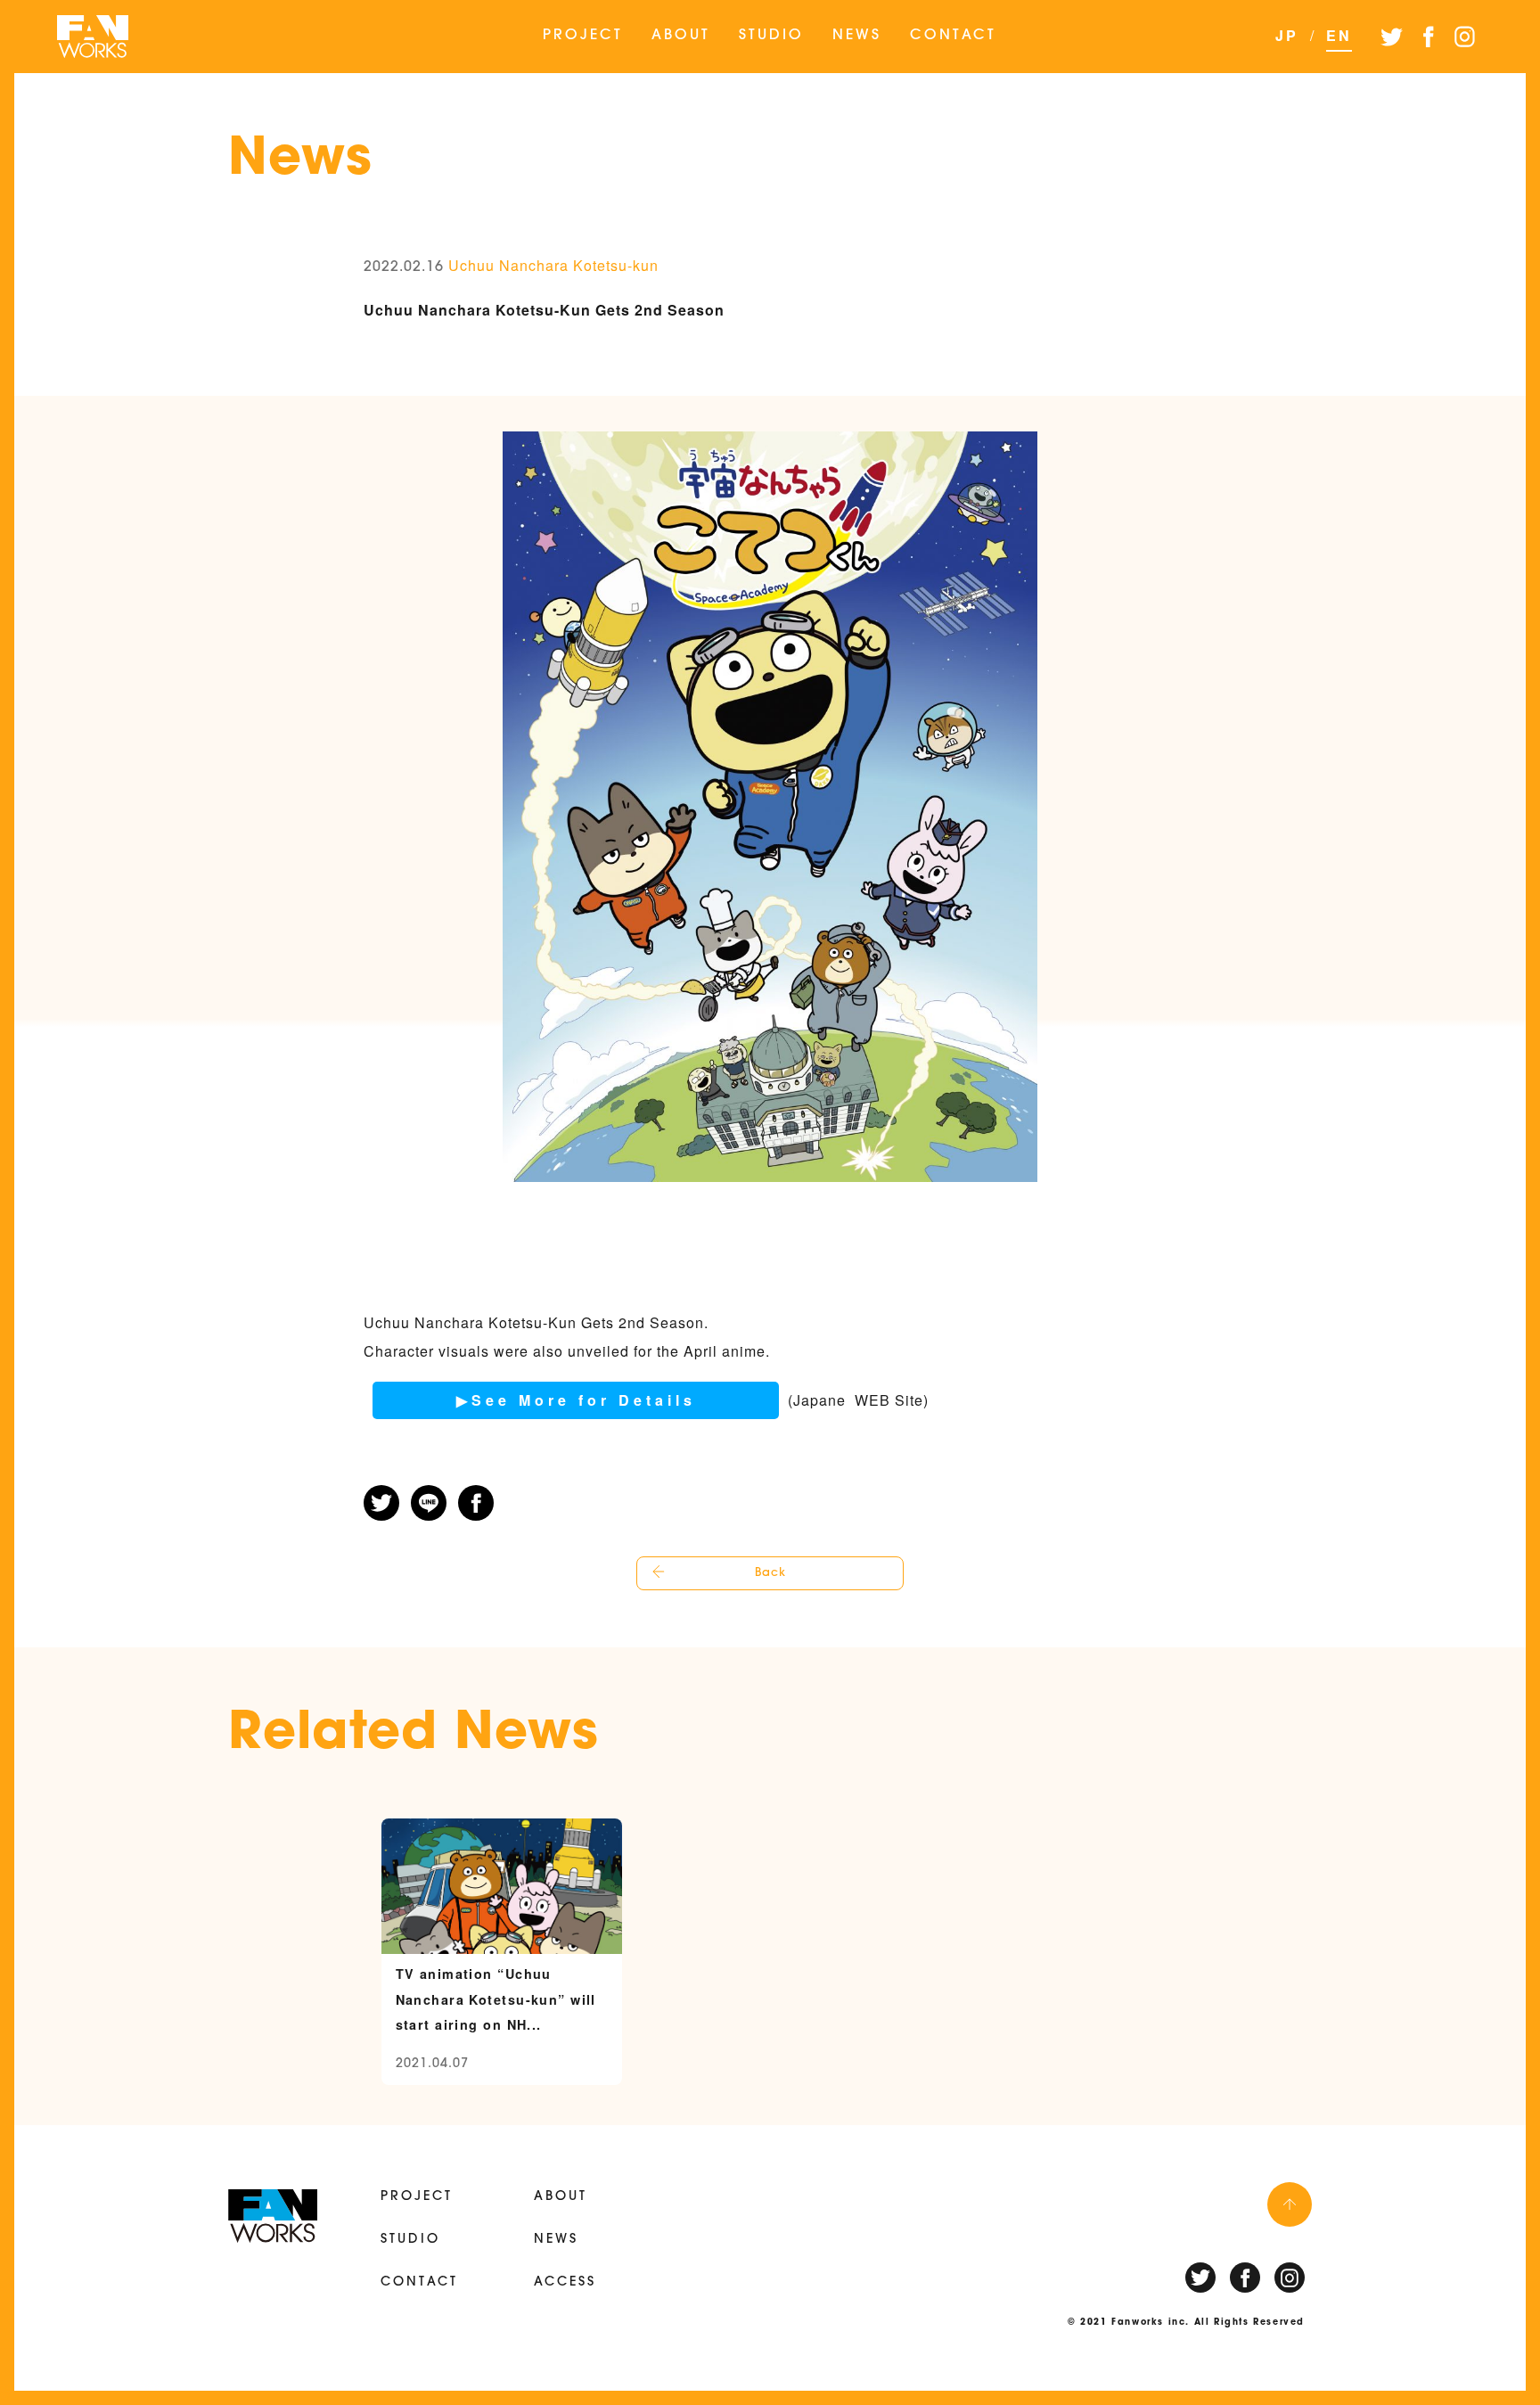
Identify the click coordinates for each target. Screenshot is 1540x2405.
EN (1339, 35)
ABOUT (681, 36)
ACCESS (565, 2282)
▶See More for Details (576, 1400)
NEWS (857, 36)
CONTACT (953, 36)
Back (770, 1573)
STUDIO (771, 36)
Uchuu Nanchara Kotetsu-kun (553, 265)
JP (1287, 35)
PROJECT (583, 36)
